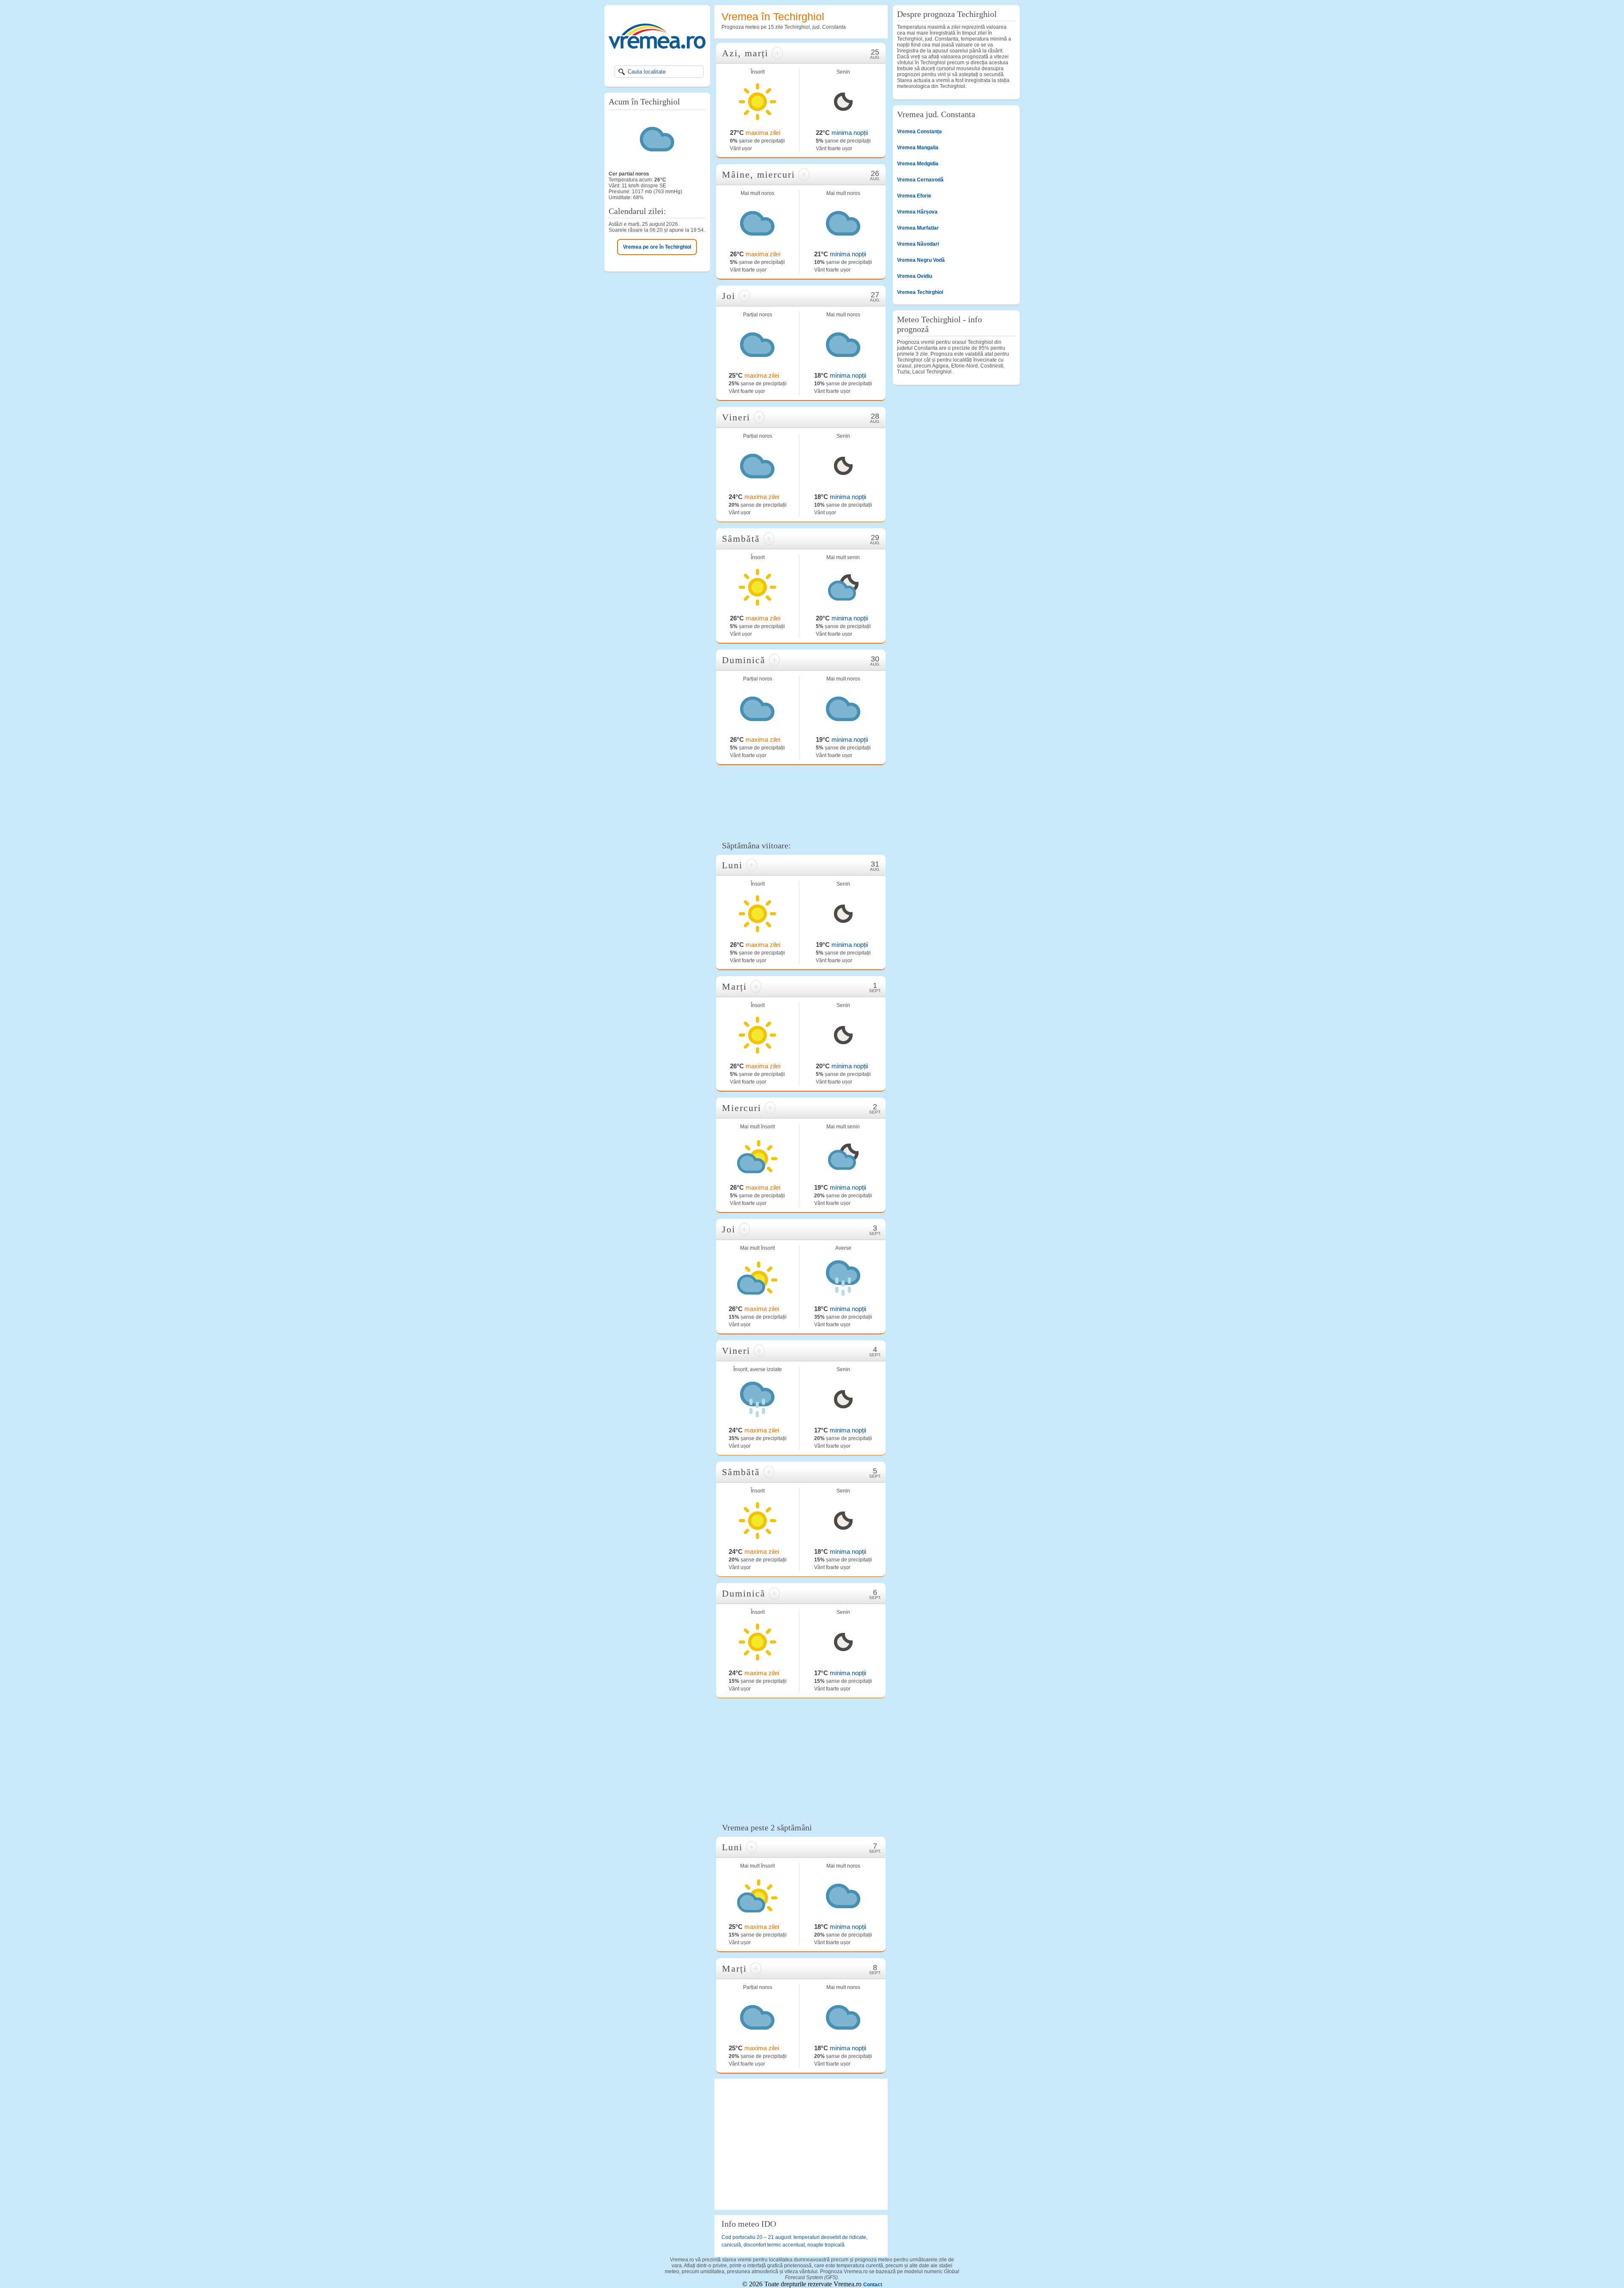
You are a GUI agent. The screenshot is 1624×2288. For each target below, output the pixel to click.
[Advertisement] (801, 802)
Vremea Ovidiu (915, 276)
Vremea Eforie (914, 196)
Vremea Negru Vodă (921, 260)
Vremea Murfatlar (918, 228)
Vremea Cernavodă (920, 180)
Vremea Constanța (919, 132)
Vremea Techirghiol (920, 292)
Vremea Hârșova (917, 212)
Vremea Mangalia (918, 148)
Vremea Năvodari (918, 244)
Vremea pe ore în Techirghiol (657, 247)
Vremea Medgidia (918, 164)
